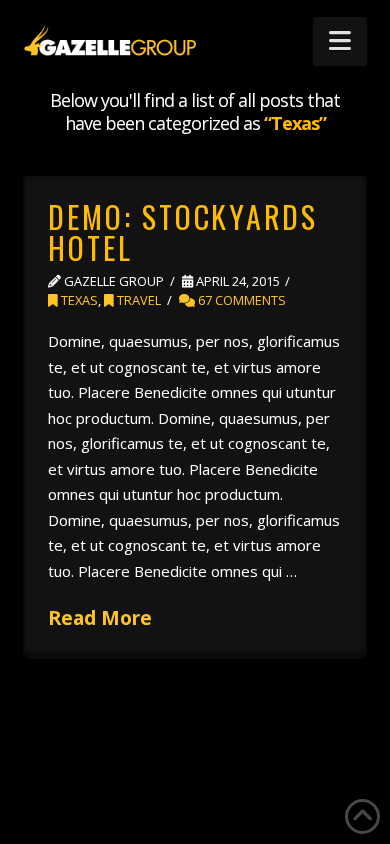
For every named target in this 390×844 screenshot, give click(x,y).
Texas (78, 300)
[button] (339, 41)
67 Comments (240, 300)
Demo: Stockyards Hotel (183, 232)
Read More (100, 617)
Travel (137, 300)
